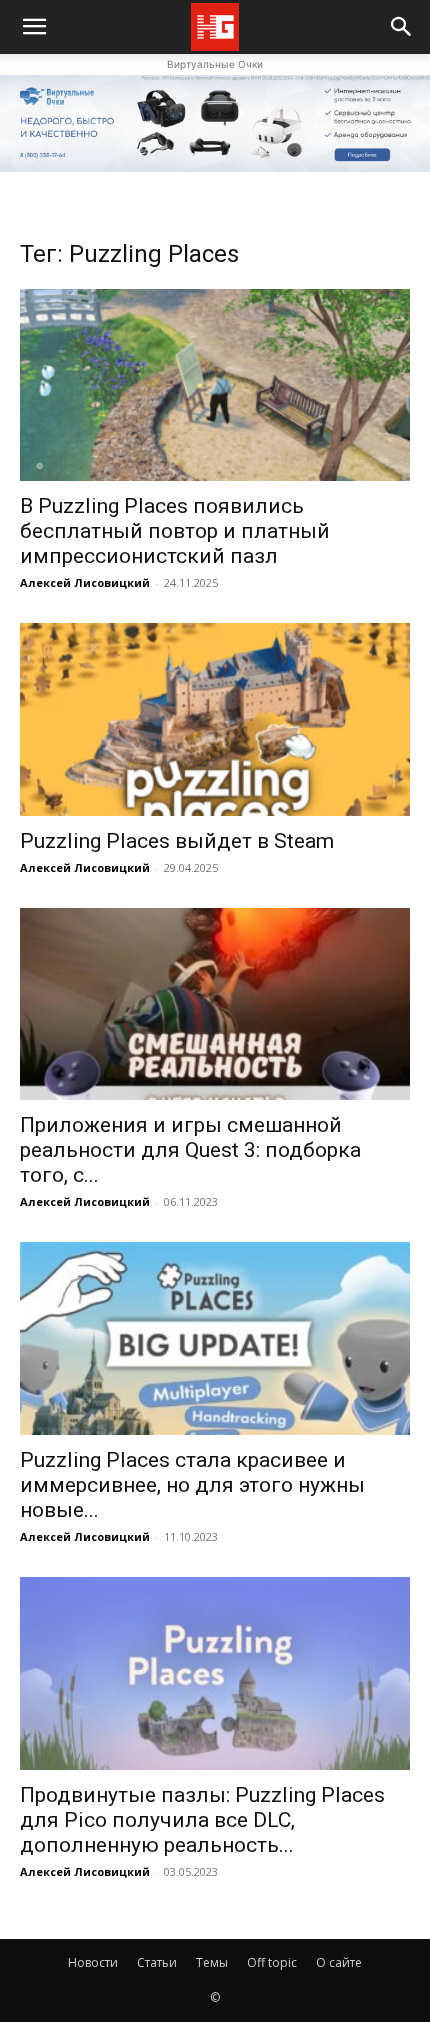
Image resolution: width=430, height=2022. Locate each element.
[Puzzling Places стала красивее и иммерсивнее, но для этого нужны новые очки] (215, 1338)
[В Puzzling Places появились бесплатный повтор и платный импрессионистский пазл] (215, 385)
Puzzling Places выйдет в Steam (177, 841)
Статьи (157, 1962)
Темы (212, 1962)
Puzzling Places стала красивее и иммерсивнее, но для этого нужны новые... (192, 1485)
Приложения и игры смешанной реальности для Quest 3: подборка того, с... (190, 1150)
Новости (93, 1962)
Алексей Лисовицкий (85, 582)
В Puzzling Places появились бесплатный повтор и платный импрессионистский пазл (175, 531)
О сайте (339, 1962)
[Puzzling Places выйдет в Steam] (215, 719)
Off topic (272, 1962)
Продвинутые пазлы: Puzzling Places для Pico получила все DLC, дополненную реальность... (202, 1820)
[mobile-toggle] (34, 27)
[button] (402, 27)
